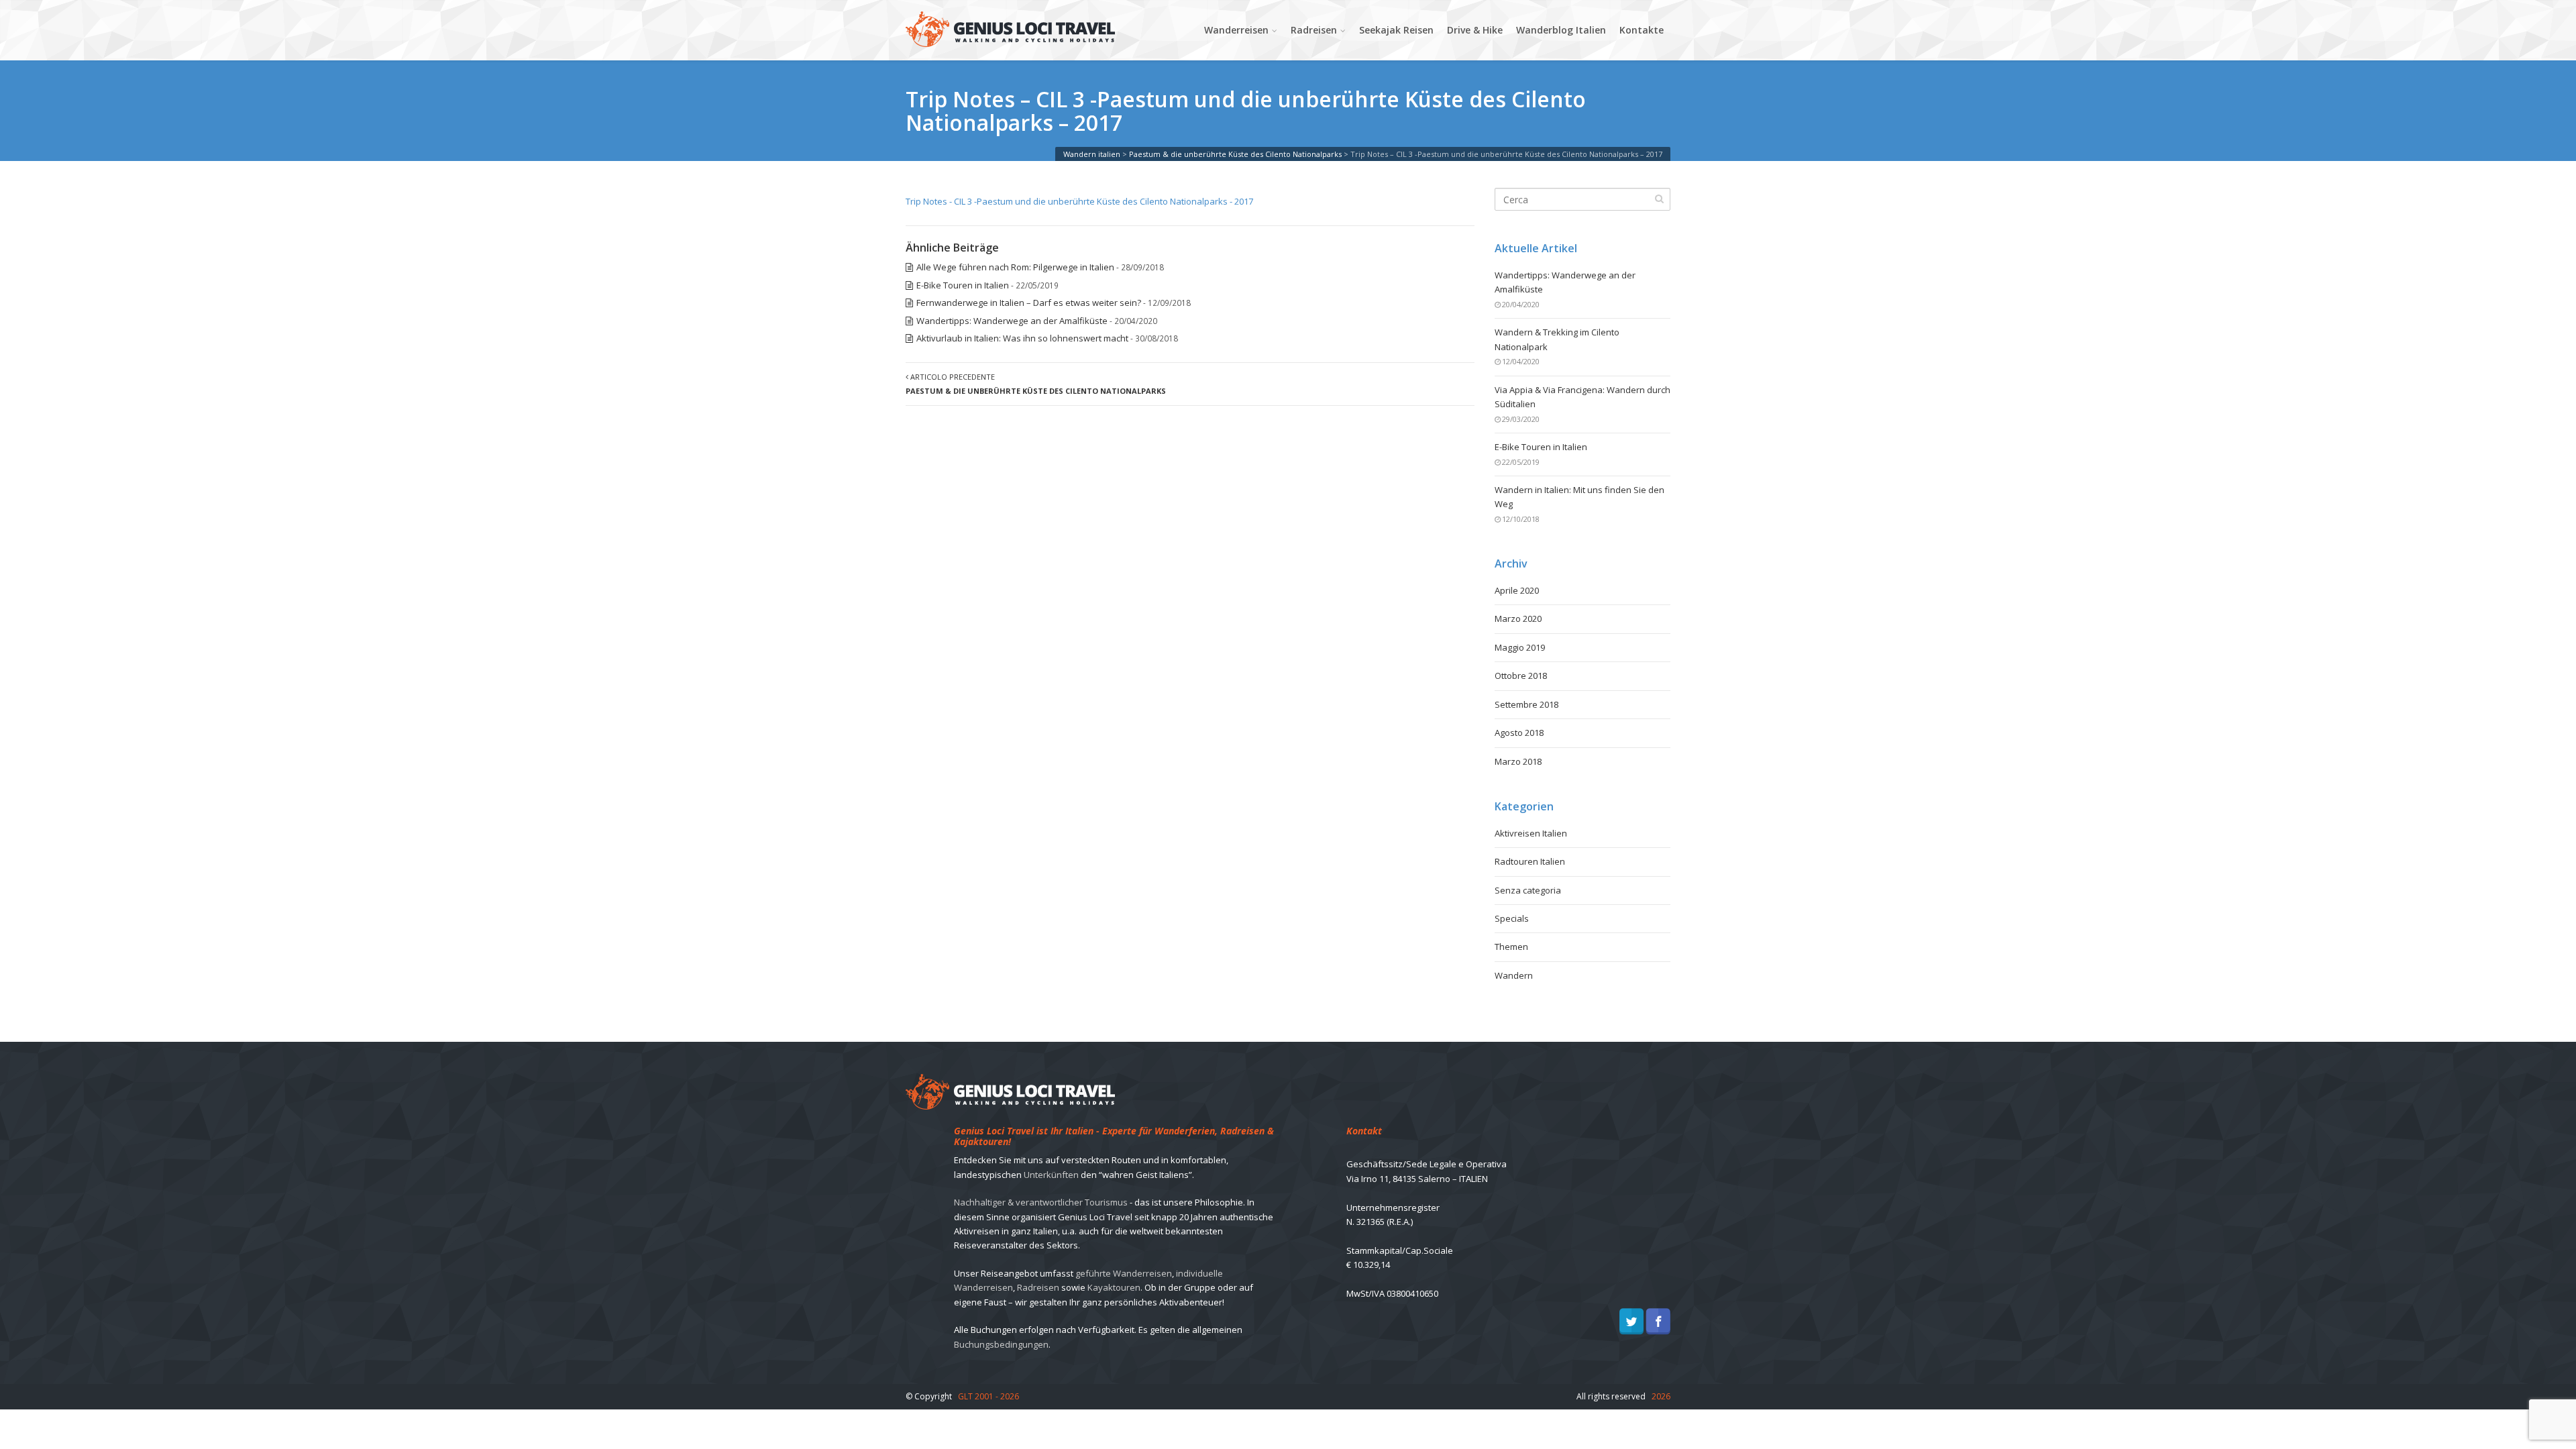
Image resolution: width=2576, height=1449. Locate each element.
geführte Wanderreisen (1124, 1273)
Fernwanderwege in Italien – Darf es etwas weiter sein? (1029, 303)
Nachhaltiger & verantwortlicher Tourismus (1041, 1202)
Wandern (1514, 975)
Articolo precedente (1036, 384)
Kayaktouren (1114, 1287)
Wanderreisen (1236, 30)
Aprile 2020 (1517, 590)
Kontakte (1642, 30)
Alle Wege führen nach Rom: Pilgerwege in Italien (1015, 267)
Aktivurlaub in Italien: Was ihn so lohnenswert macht (1022, 338)
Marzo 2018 (1518, 761)
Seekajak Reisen (1396, 30)
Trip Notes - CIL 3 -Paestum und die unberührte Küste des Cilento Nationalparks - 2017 (1079, 201)
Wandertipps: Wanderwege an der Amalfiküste (1012, 321)
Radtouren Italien (1530, 861)
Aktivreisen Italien (1531, 833)
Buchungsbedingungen (1001, 1344)
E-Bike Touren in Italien (963, 285)
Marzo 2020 (1518, 619)
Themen (1511, 947)
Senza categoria (1528, 890)
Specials (1512, 918)
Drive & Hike (1475, 30)
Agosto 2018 (1519, 733)
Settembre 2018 (1526, 704)
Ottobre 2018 (1521, 676)
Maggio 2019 (1520, 647)
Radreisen (1314, 30)
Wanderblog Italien (1561, 30)
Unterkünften (1051, 1175)
